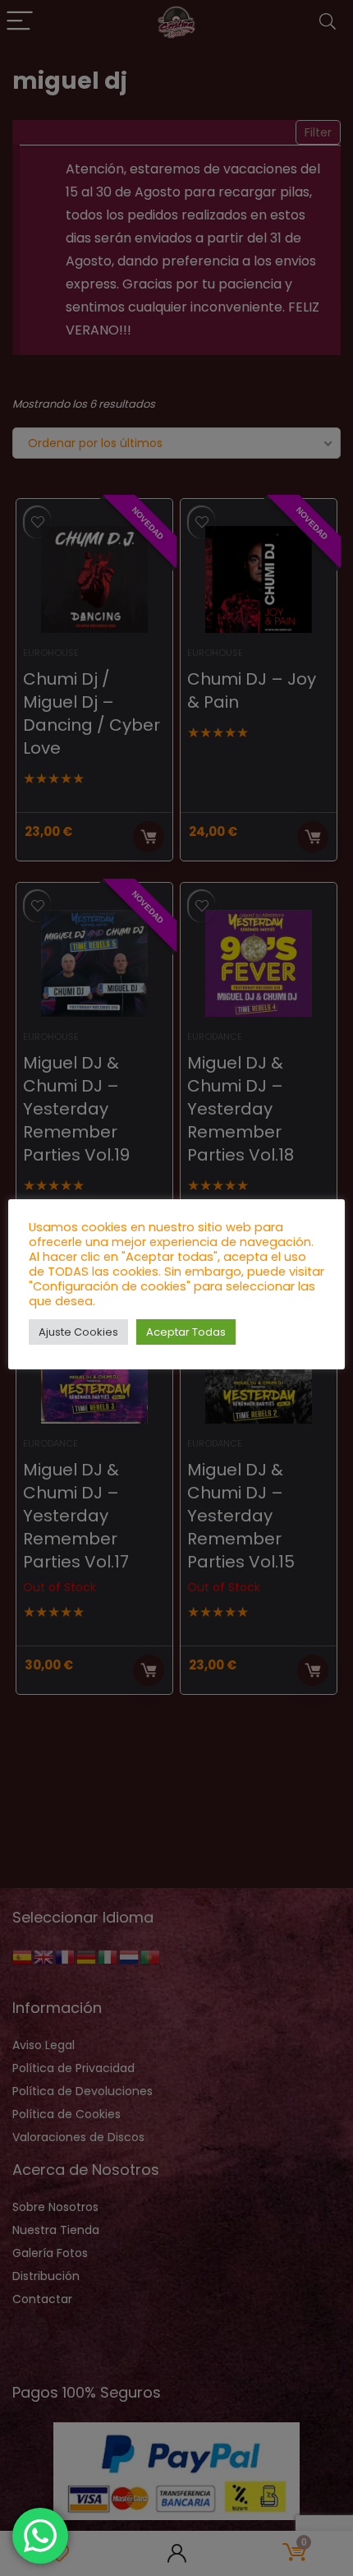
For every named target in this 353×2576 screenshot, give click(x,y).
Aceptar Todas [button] (186, 1332)
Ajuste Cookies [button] (78, 1332)
